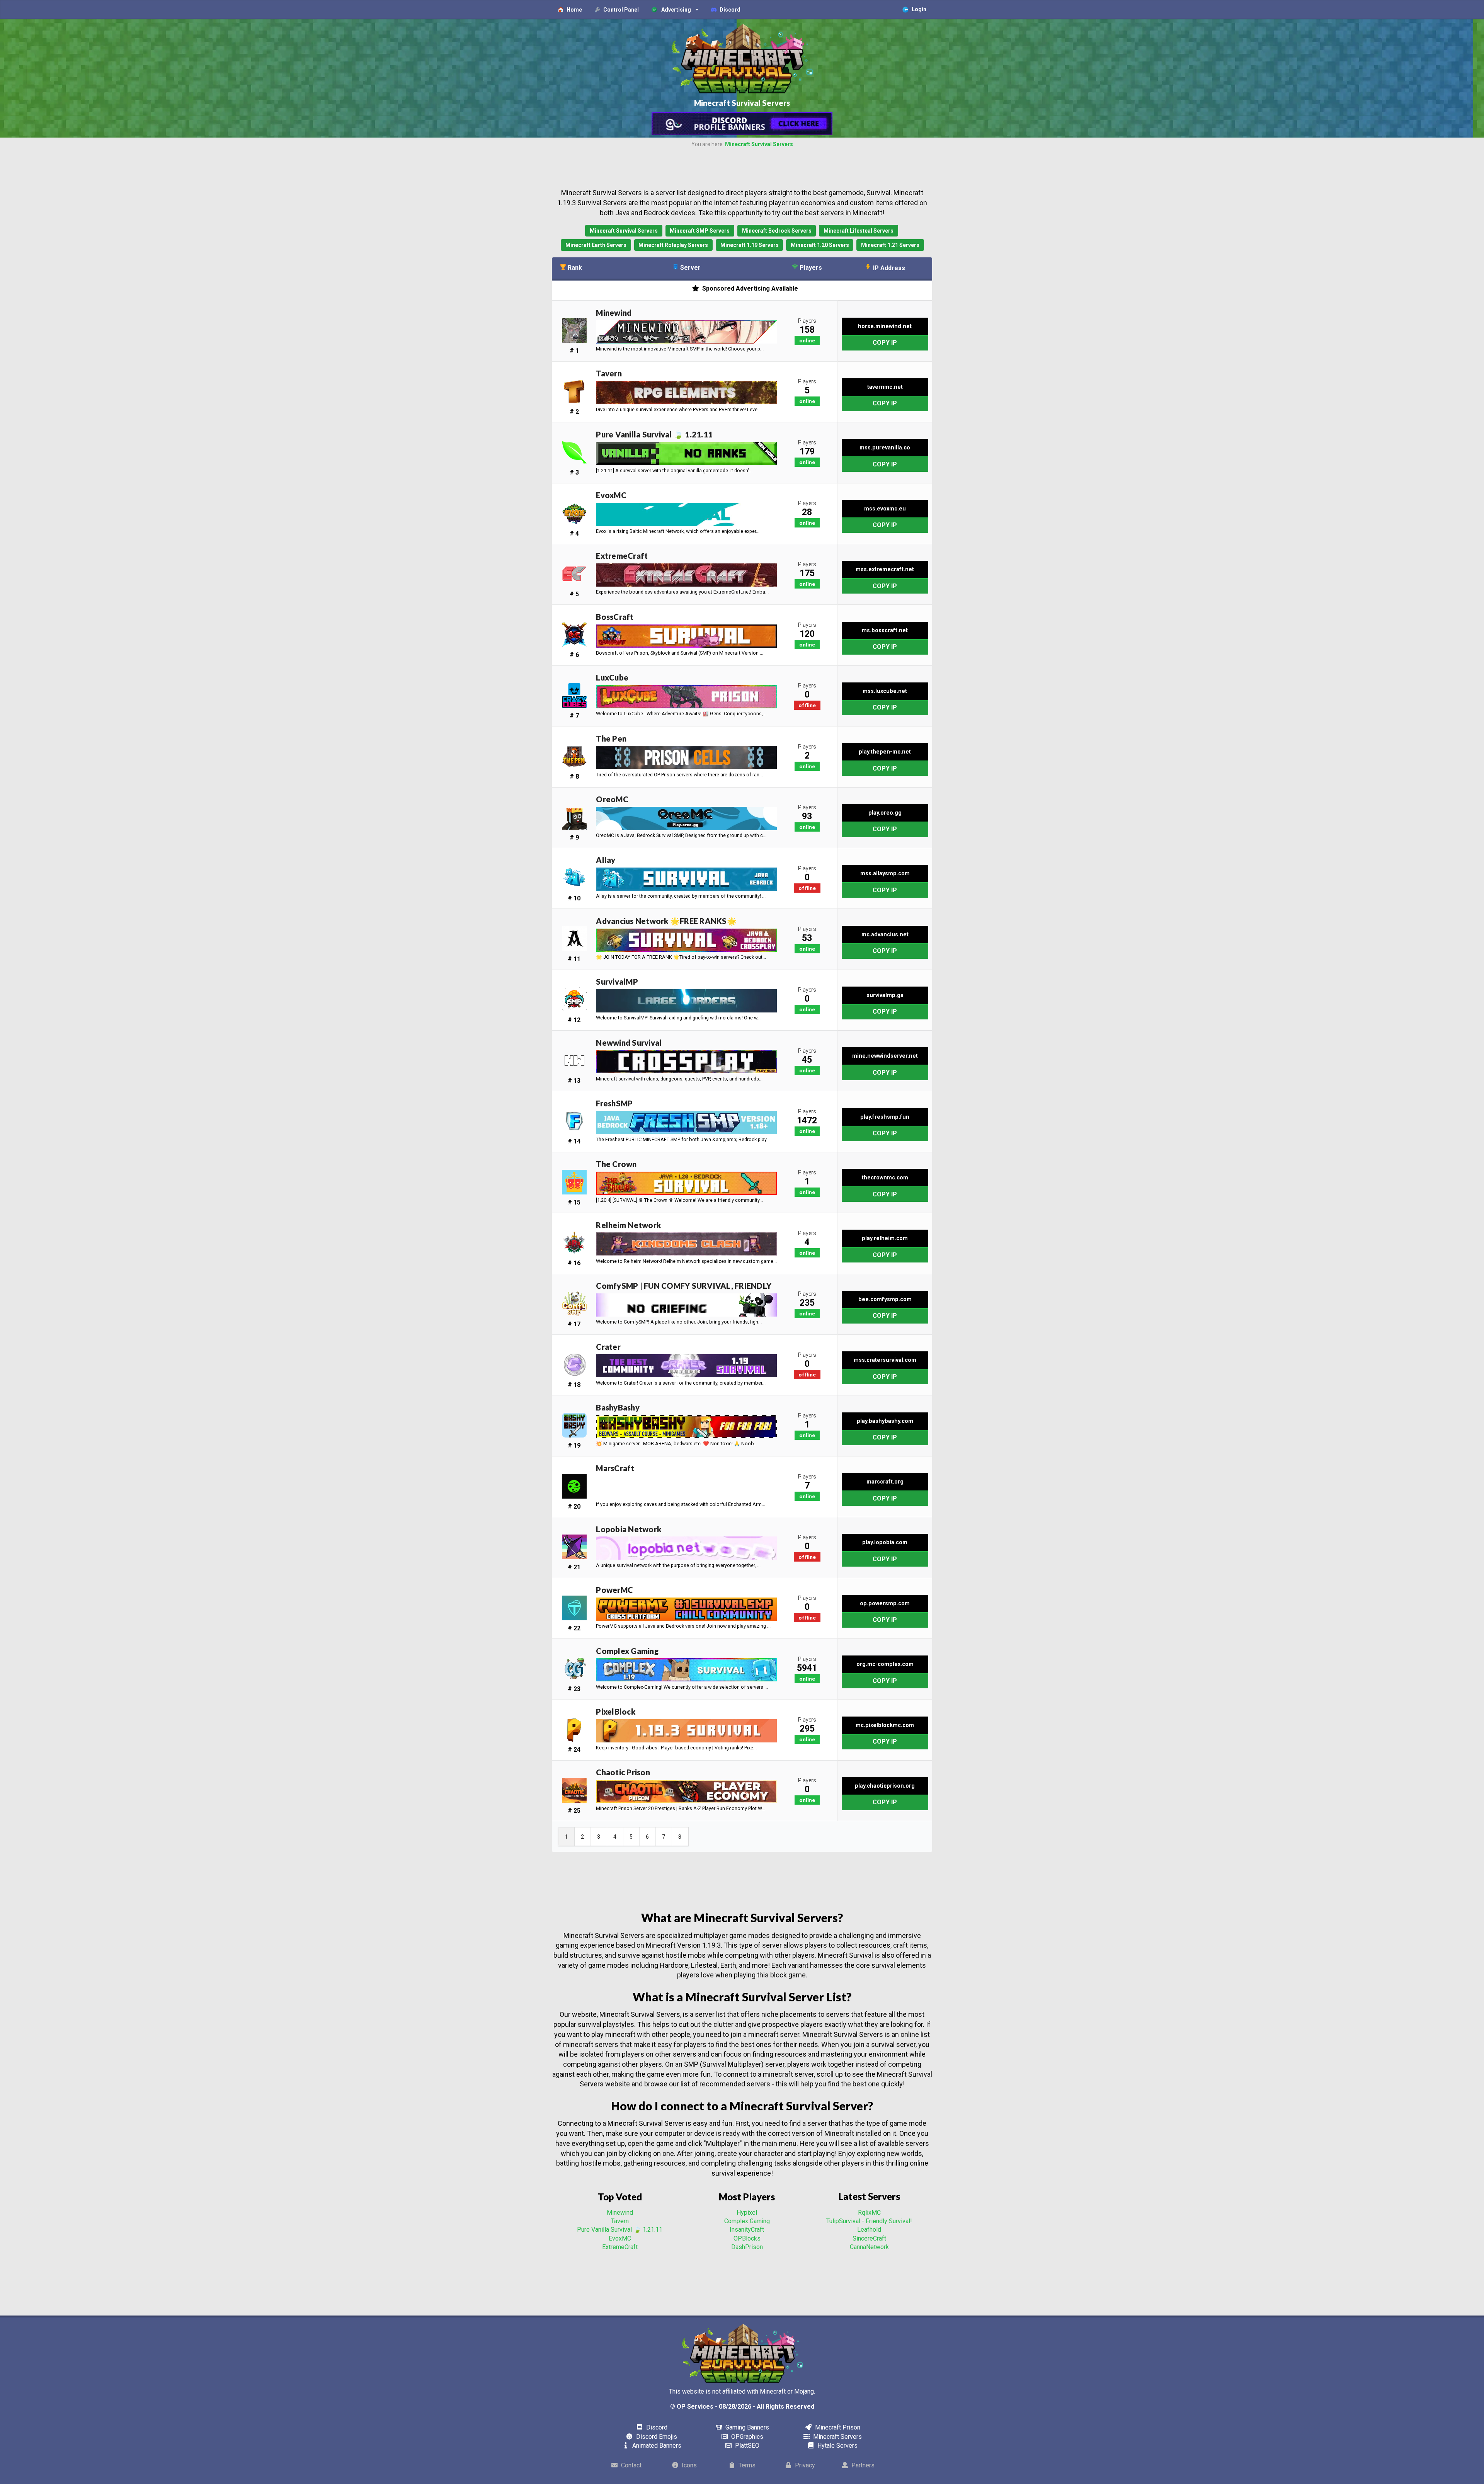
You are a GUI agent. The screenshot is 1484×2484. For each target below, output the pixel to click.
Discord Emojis (656, 2437)
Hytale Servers (837, 2446)
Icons (688, 2465)
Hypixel (747, 2213)
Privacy (804, 2465)
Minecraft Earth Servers (596, 245)
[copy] (843, 343)
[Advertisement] (742, 168)
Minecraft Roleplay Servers (673, 245)
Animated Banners (656, 2446)
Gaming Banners (746, 2427)
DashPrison (747, 2247)
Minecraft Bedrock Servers (777, 231)
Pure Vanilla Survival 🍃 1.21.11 (620, 2230)
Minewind (620, 2213)
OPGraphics (746, 2437)
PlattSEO (746, 2446)
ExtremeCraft (620, 2247)
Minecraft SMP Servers (700, 231)
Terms (746, 2465)
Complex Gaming (747, 2221)
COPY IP (885, 343)
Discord (656, 2427)
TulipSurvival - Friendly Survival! (869, 2221)
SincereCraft (869, 2238)
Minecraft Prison (837, 2427)
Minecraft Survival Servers (759, 144)
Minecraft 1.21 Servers (890, 245)
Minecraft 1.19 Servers (750, 245)
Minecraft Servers (837, 2437)
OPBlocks (747, 2238)
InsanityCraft (747, 2230)
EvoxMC (620, 2238)
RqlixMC (869, 2213)
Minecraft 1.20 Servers (820, 245)
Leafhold (869, 2230)
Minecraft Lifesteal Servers (859, 231)
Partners (862, 2465)
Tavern (620, 2221)
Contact (631, 2465)
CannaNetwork (869, 2247)
